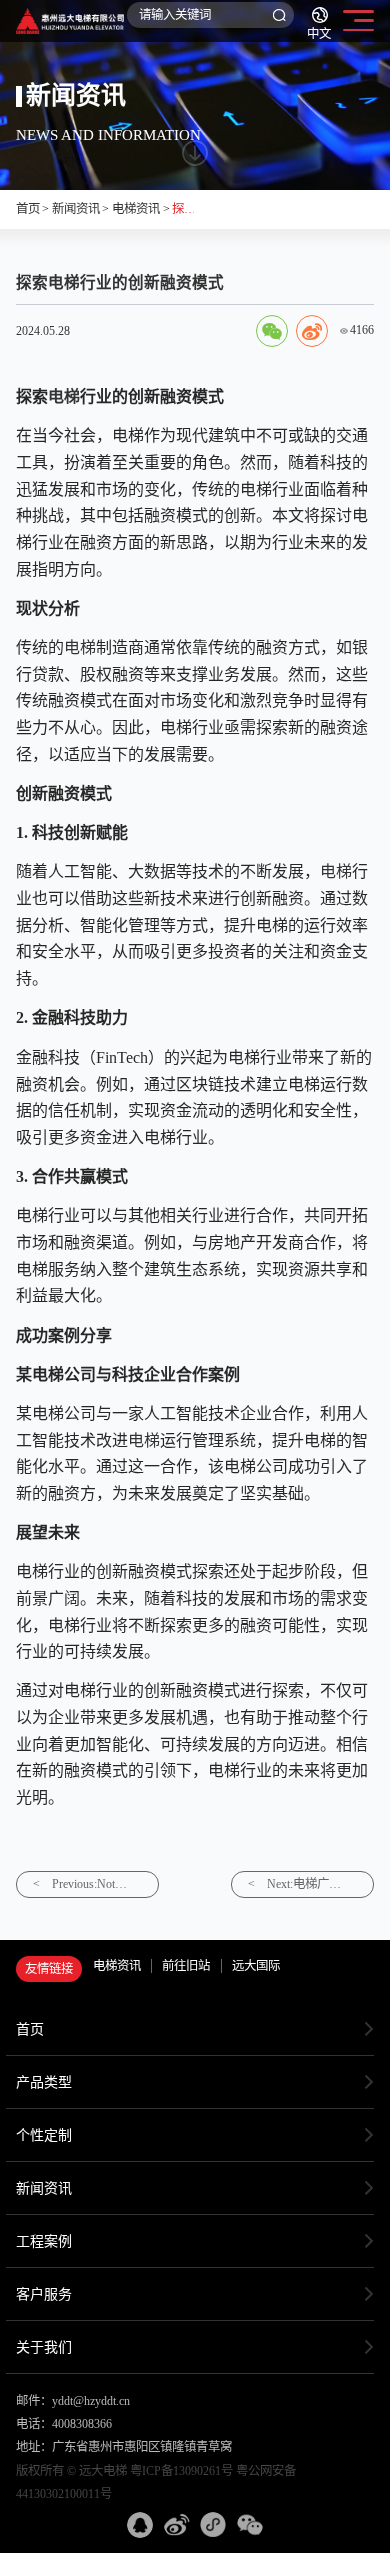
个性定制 (44, 2135)
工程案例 (44, 2241)
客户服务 (44, 2294)
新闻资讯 (76, 209)
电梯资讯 (136, 209)
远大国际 (256, 1966)
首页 (28, 209)
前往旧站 (186, 1966)
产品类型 (44, 2082)
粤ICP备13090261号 (181, 2471)
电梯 (64, 396)
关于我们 (44, 2347)
